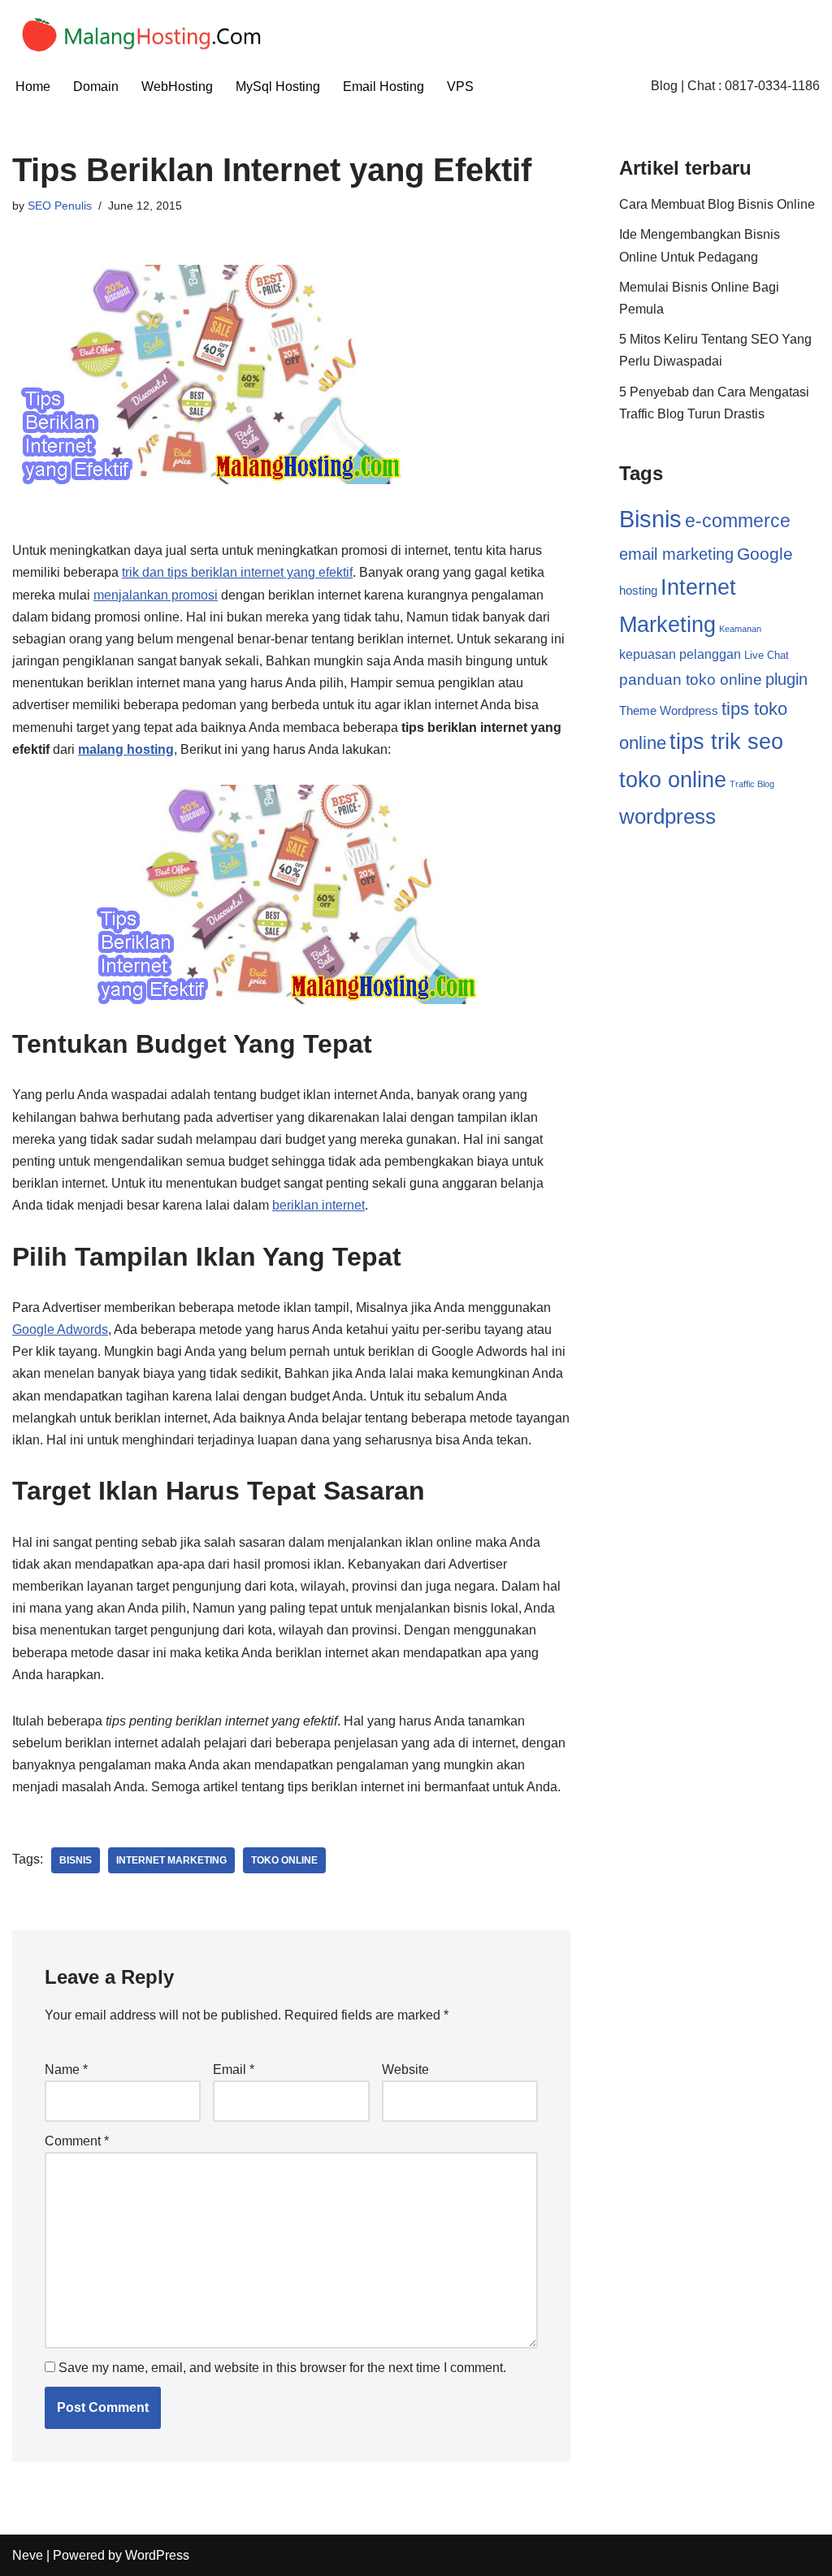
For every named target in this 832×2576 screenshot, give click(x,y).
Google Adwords (60, 1329)
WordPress (157, 2555)
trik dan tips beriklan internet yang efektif (237, 572)
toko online (284, 1860)
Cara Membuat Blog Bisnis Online (717, 204)
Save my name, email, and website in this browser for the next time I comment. (282, 2368)
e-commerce (738, 521)
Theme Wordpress (669, 710)
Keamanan (740, 629)
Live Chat (767, 655)
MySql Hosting (278, 87)
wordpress (667, 816)
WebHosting (177, 87)
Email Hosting (383, 87)
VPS (460, 87)
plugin (786, 679)
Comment (77, 2141)
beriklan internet (318, 1205)
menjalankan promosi (156, 595)
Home (33, 87)
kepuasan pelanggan (680, 654)
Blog (664, 86)
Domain (96, 87)
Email (234, 2069)
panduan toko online (691, 680)
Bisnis (76, 1860)
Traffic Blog (752, 784)
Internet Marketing (171, 1860)
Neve (28, 2555)
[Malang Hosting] (149, 35)
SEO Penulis (60, 206)
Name (66, 2069)
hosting (638, 590)
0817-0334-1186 (772, 86)
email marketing (676, 554)
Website (405, 2069)
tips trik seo (726, 742)
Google (765, 554)
